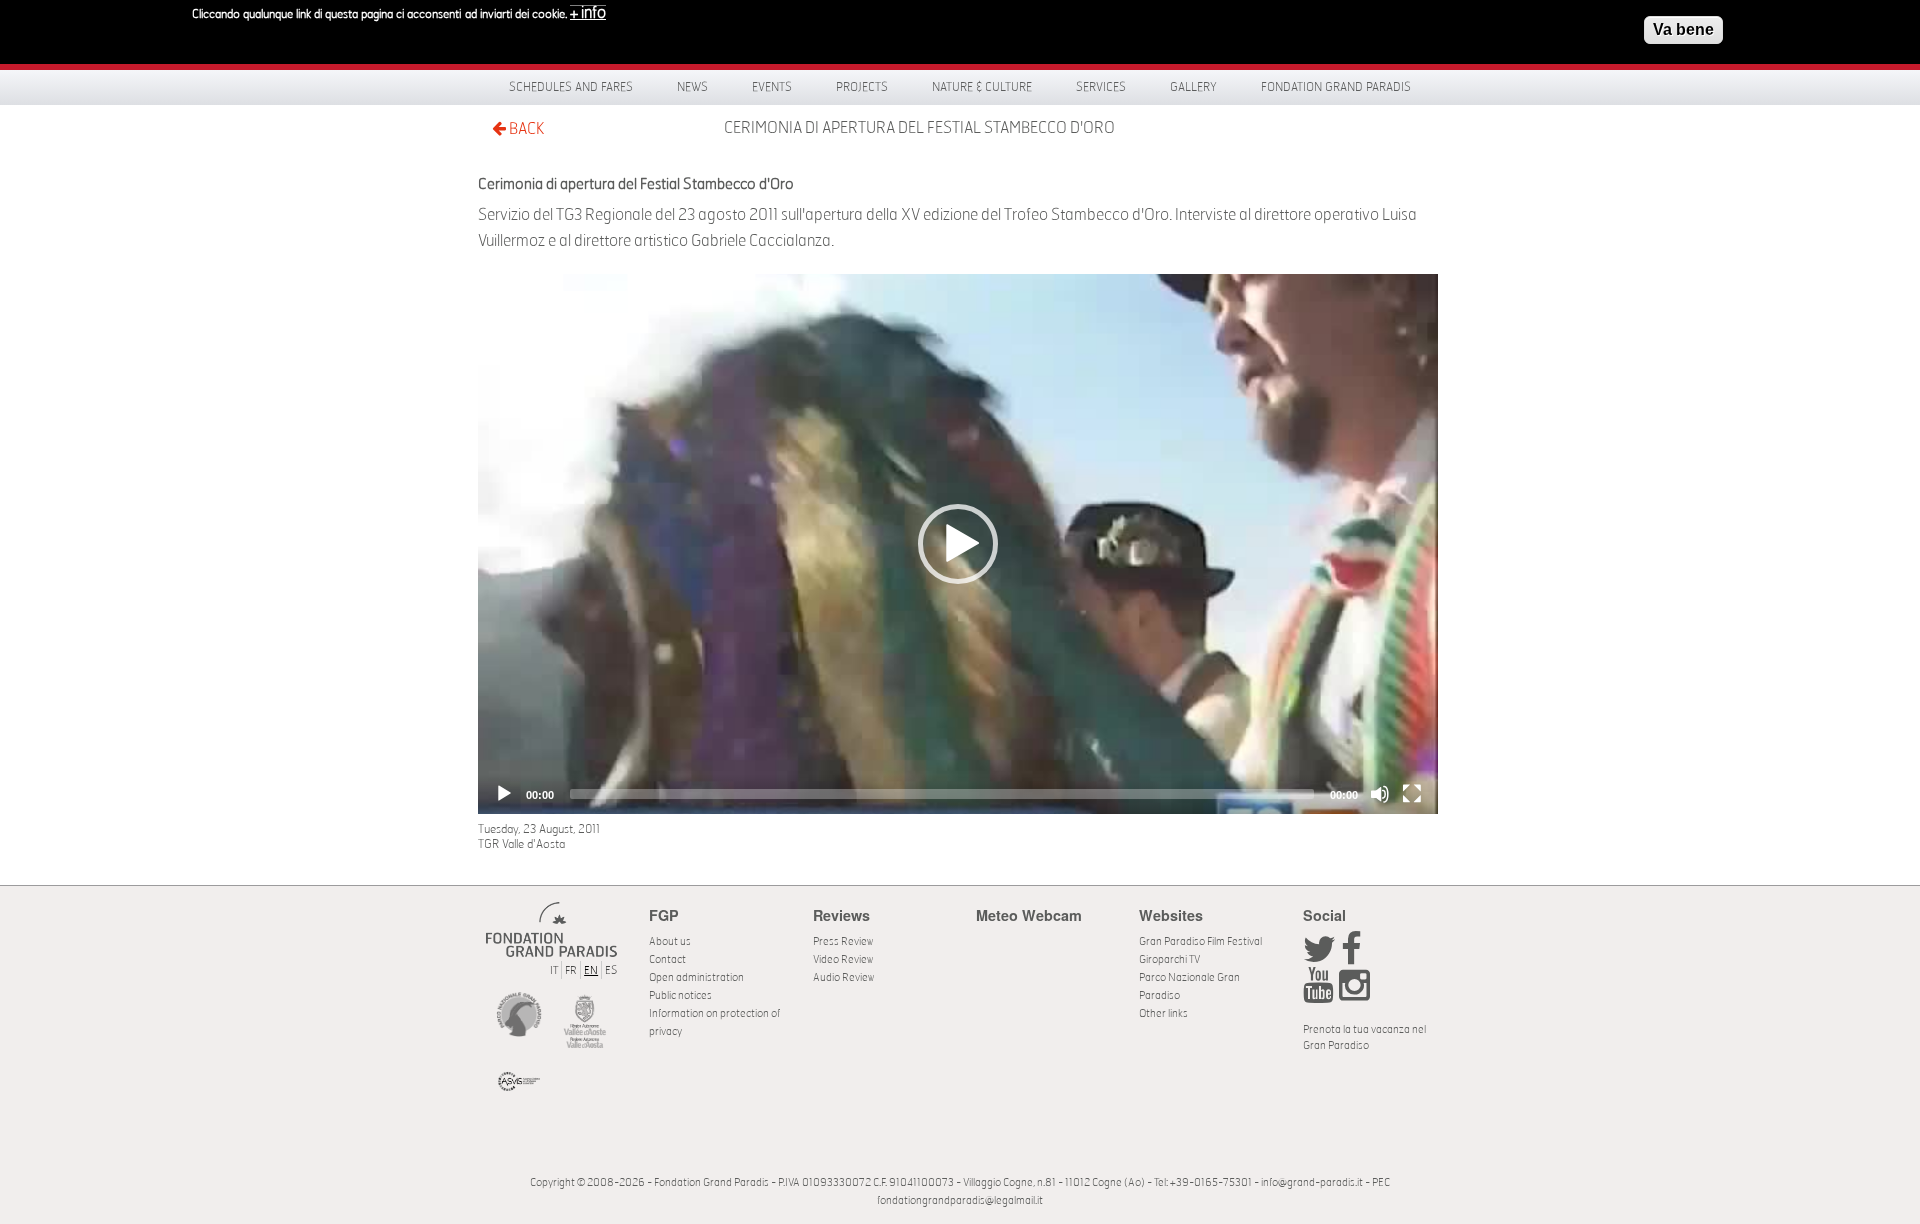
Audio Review (843, 977)
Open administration (696, 977)
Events (772, 87)
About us (670, 941)
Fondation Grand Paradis (1336, 87)
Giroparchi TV (1169, 959)
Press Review (843, 941)
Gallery (1193, 87)
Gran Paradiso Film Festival (1200, 941)
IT (554, 970)
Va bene (1683, 29)
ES (611, 970)
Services (1101, 87)
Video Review (843, 959)
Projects (862, 87)
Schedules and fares (571, 87)
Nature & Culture (982, 87)
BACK (525, 129)
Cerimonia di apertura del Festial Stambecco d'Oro (919, 128)
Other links (1163, 1013)
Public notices (680, 995)
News (692, 87)
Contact (667, 959)
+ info (588, 13)
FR (571, 970)
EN (591, 970)
